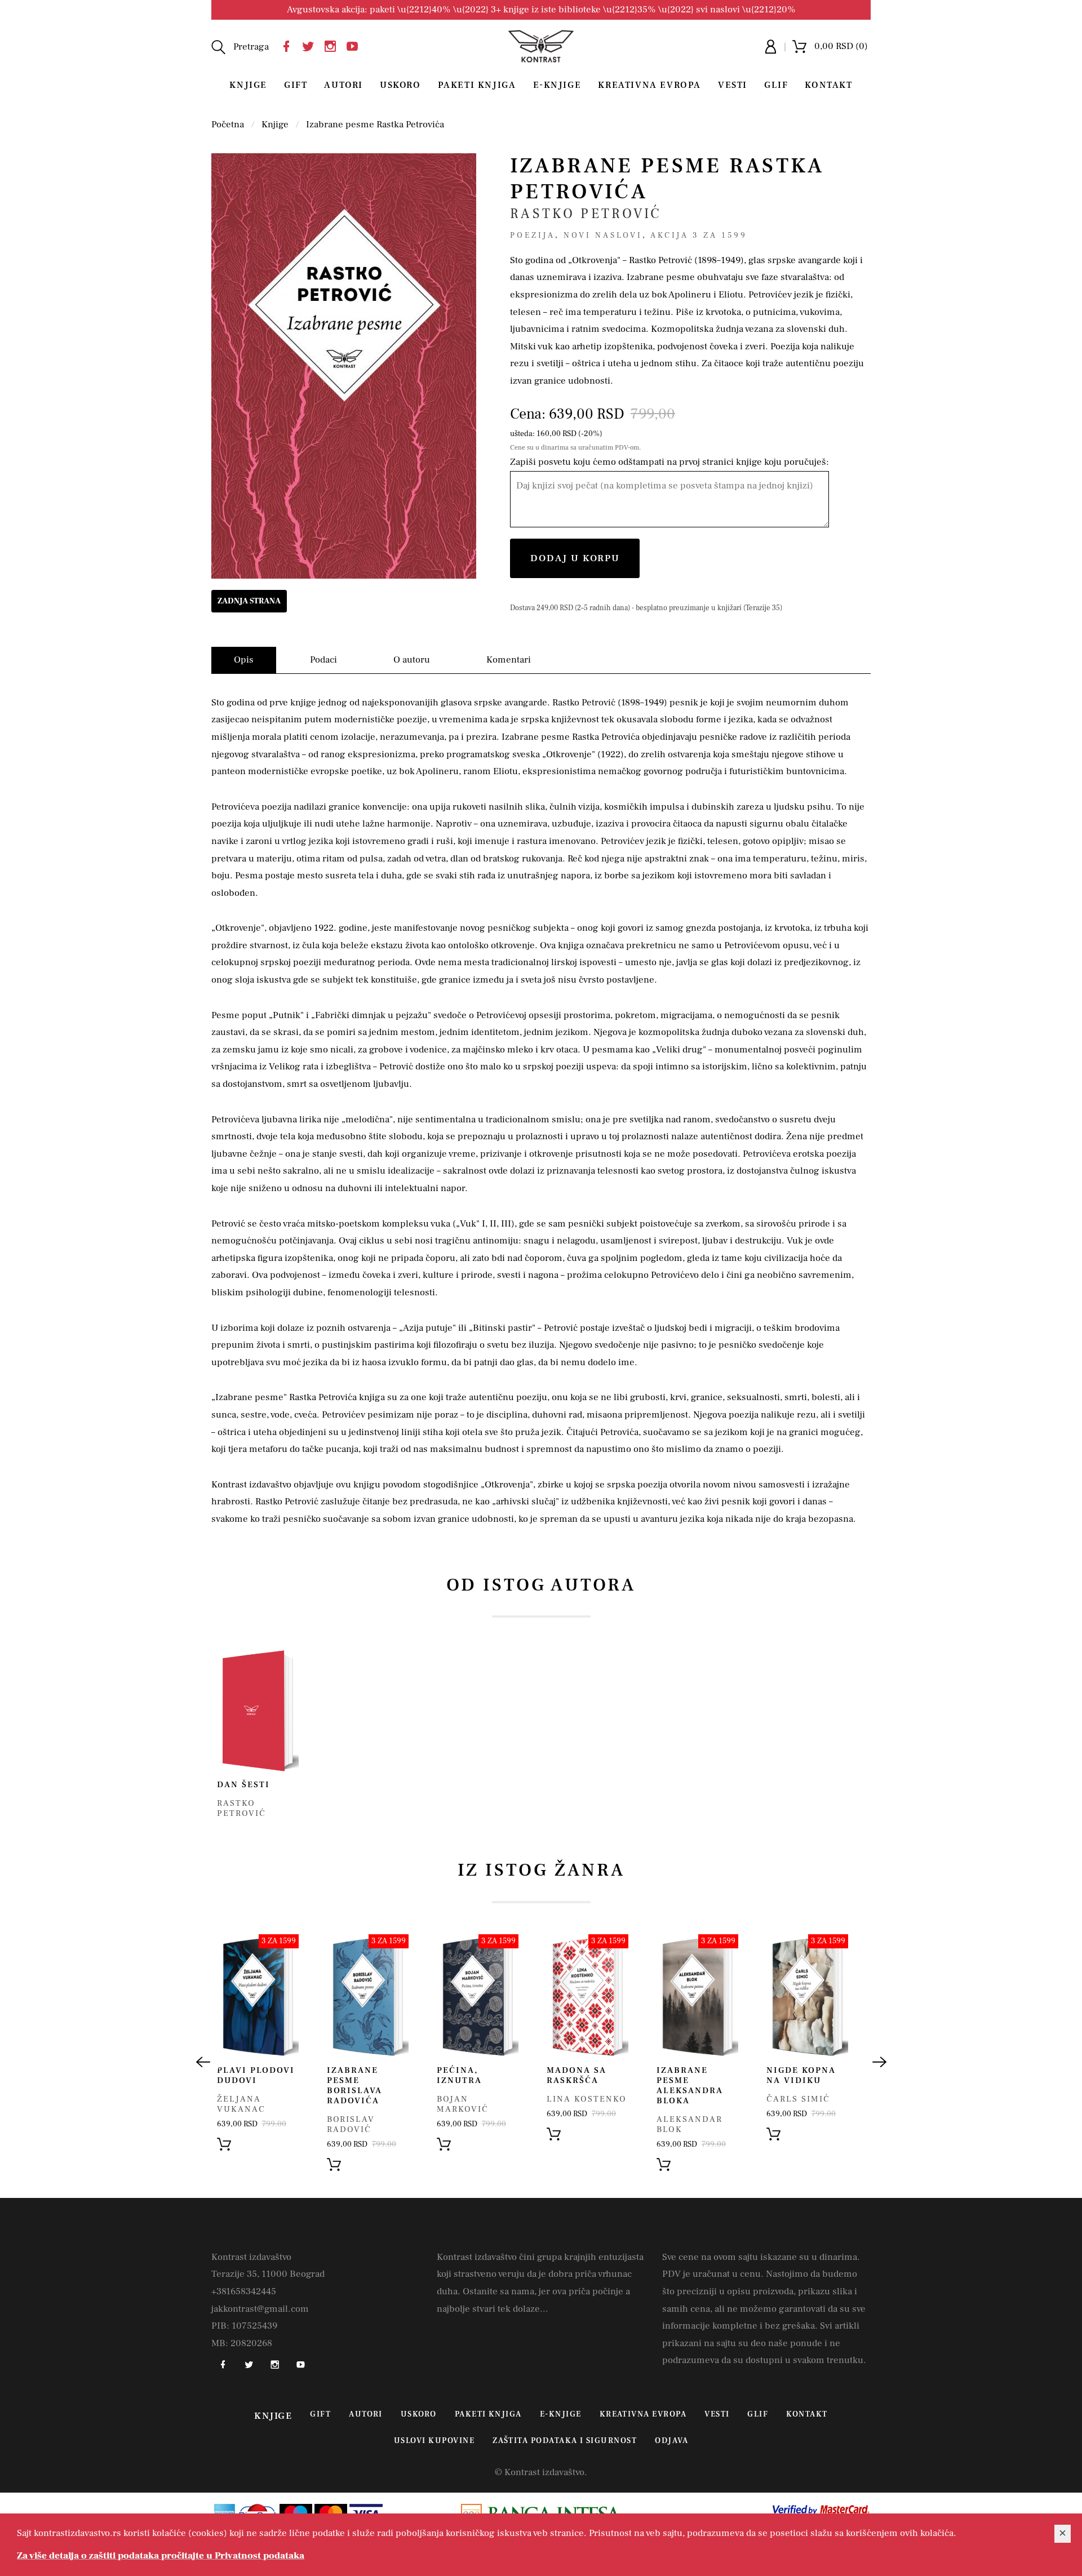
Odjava (671, 2441)
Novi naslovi (603, 236)
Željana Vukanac (241, 2104)
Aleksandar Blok (689, 2124)
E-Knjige (557, 85)
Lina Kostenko (587, 2099)
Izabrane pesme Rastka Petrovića (375, 125)
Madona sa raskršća (577, 2075)
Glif (776, 85)
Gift (296, 85)
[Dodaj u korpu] (224, 2143)
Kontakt (828, 85)
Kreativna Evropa (649, 85)
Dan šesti (243, 1785)
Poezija (533, 236)
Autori (343, 85)
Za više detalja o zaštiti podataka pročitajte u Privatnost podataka (161, 2556)
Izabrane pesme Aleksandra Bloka (690, 2086)
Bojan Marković (463, 2104)
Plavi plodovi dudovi (256, 2075)
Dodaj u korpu (575, 558)
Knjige (248, 85)
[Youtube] (355, 45)
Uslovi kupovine (434, 2441)
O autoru (412, 660)
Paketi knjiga (477, 85)
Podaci (323, 660)
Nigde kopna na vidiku (801, 2075)
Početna (228, 125)
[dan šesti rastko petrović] (258, 1710)
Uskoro (400, 85)
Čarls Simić (798, 2099)
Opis (244, 660)
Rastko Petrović (586, 214)
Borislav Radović (351, 2124)
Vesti (733, 85)
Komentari (509, 660)
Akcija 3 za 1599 (699, 236)
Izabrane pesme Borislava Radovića (354, 2086)
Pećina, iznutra (459, 2075)
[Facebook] (289, 45)
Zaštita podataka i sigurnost (565, 2441)
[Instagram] (333, 45)
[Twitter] (311, 45)
